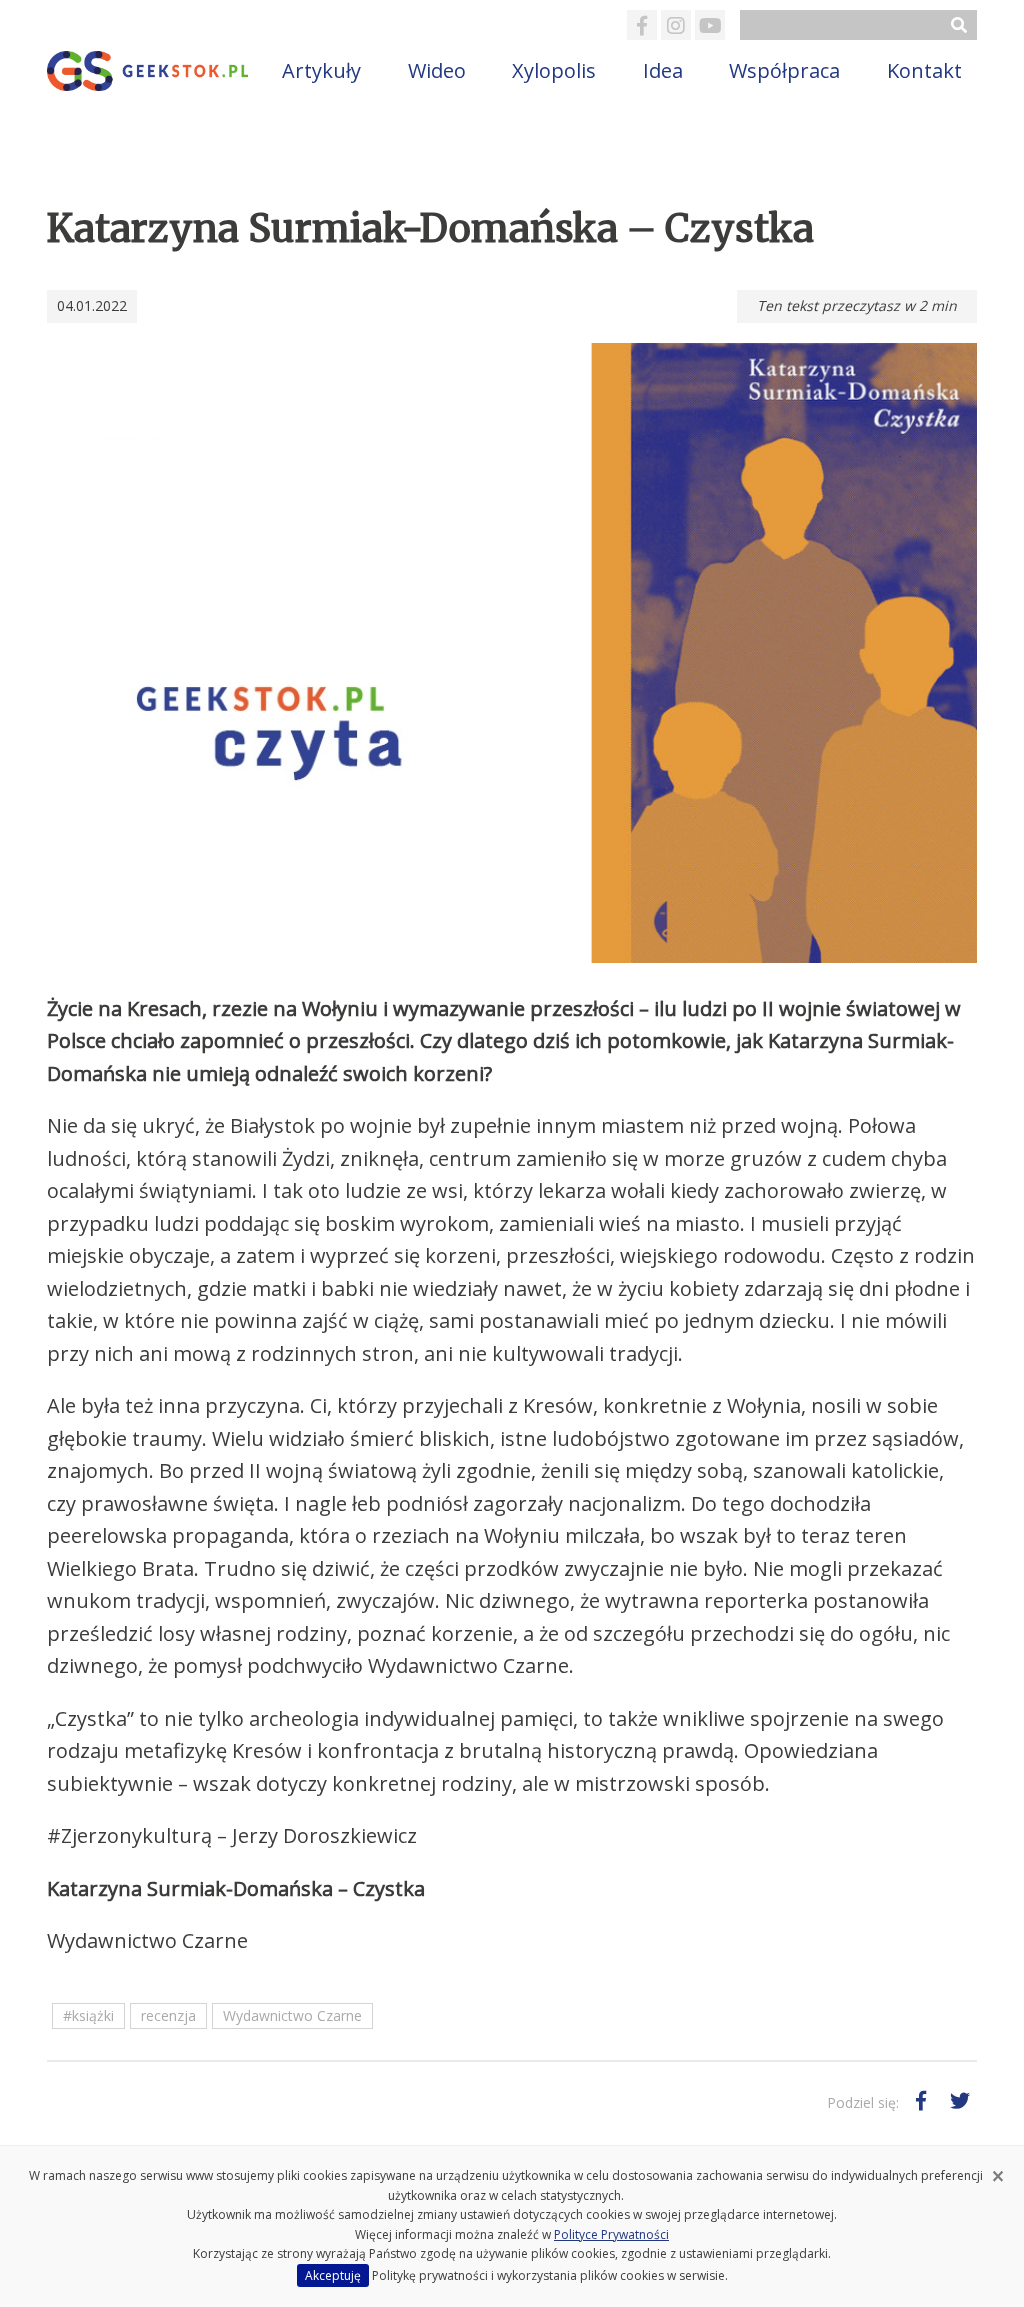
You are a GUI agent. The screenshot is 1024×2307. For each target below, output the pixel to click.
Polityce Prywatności (611, 2234)
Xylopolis (554, 70)
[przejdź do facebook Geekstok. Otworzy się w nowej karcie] (642, 25)
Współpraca (784, 70)
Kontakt (924, 70)
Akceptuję (333, 2275)
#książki (88, 2015)
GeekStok (149, 71)
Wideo (437, 70)
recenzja (168, 2015)
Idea (663, 70)
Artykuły (321, 70)
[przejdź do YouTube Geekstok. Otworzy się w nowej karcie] (710, 25)
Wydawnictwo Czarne (292, 2015)
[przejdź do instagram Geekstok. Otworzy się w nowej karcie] (676, 25)
